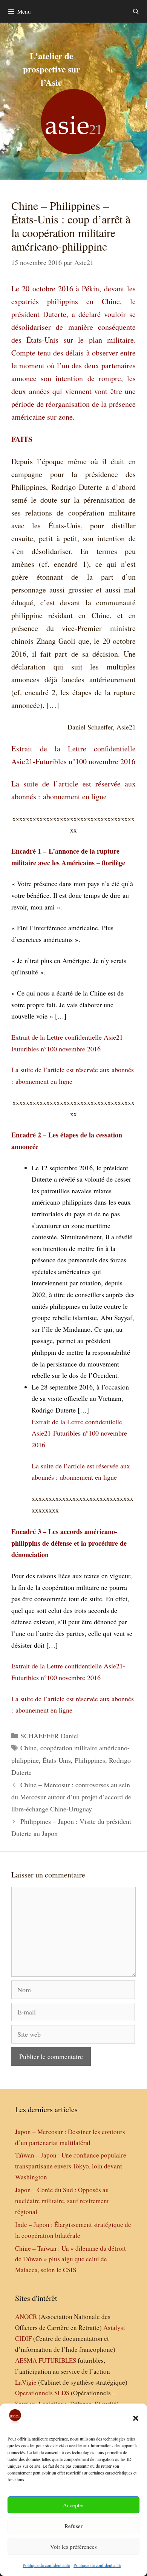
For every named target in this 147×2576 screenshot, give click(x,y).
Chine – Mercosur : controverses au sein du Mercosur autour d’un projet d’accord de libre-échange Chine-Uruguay (71, 1797)
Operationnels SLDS (42, 2393)
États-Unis (57, 1760)
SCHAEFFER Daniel (50, 1736)
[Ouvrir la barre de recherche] (136, 11)
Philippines (90, 1760)
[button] (136, 2418)
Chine (28, 1748)
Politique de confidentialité (46, 2565)
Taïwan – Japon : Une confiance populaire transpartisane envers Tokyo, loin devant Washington (71, 2166)
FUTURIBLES (57, 2360)
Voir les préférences (73, 2547)
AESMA (26, 2360)
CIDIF (23, 2338)
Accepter (73, 2505)
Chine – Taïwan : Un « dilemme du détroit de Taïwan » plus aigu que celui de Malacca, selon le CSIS (70, 2259)
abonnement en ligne (75, 796)
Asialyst (114, 2327)
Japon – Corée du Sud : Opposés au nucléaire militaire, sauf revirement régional (62, 2201)
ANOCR (26, 2317)
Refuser (73, 2526)
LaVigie (26, 2382)
